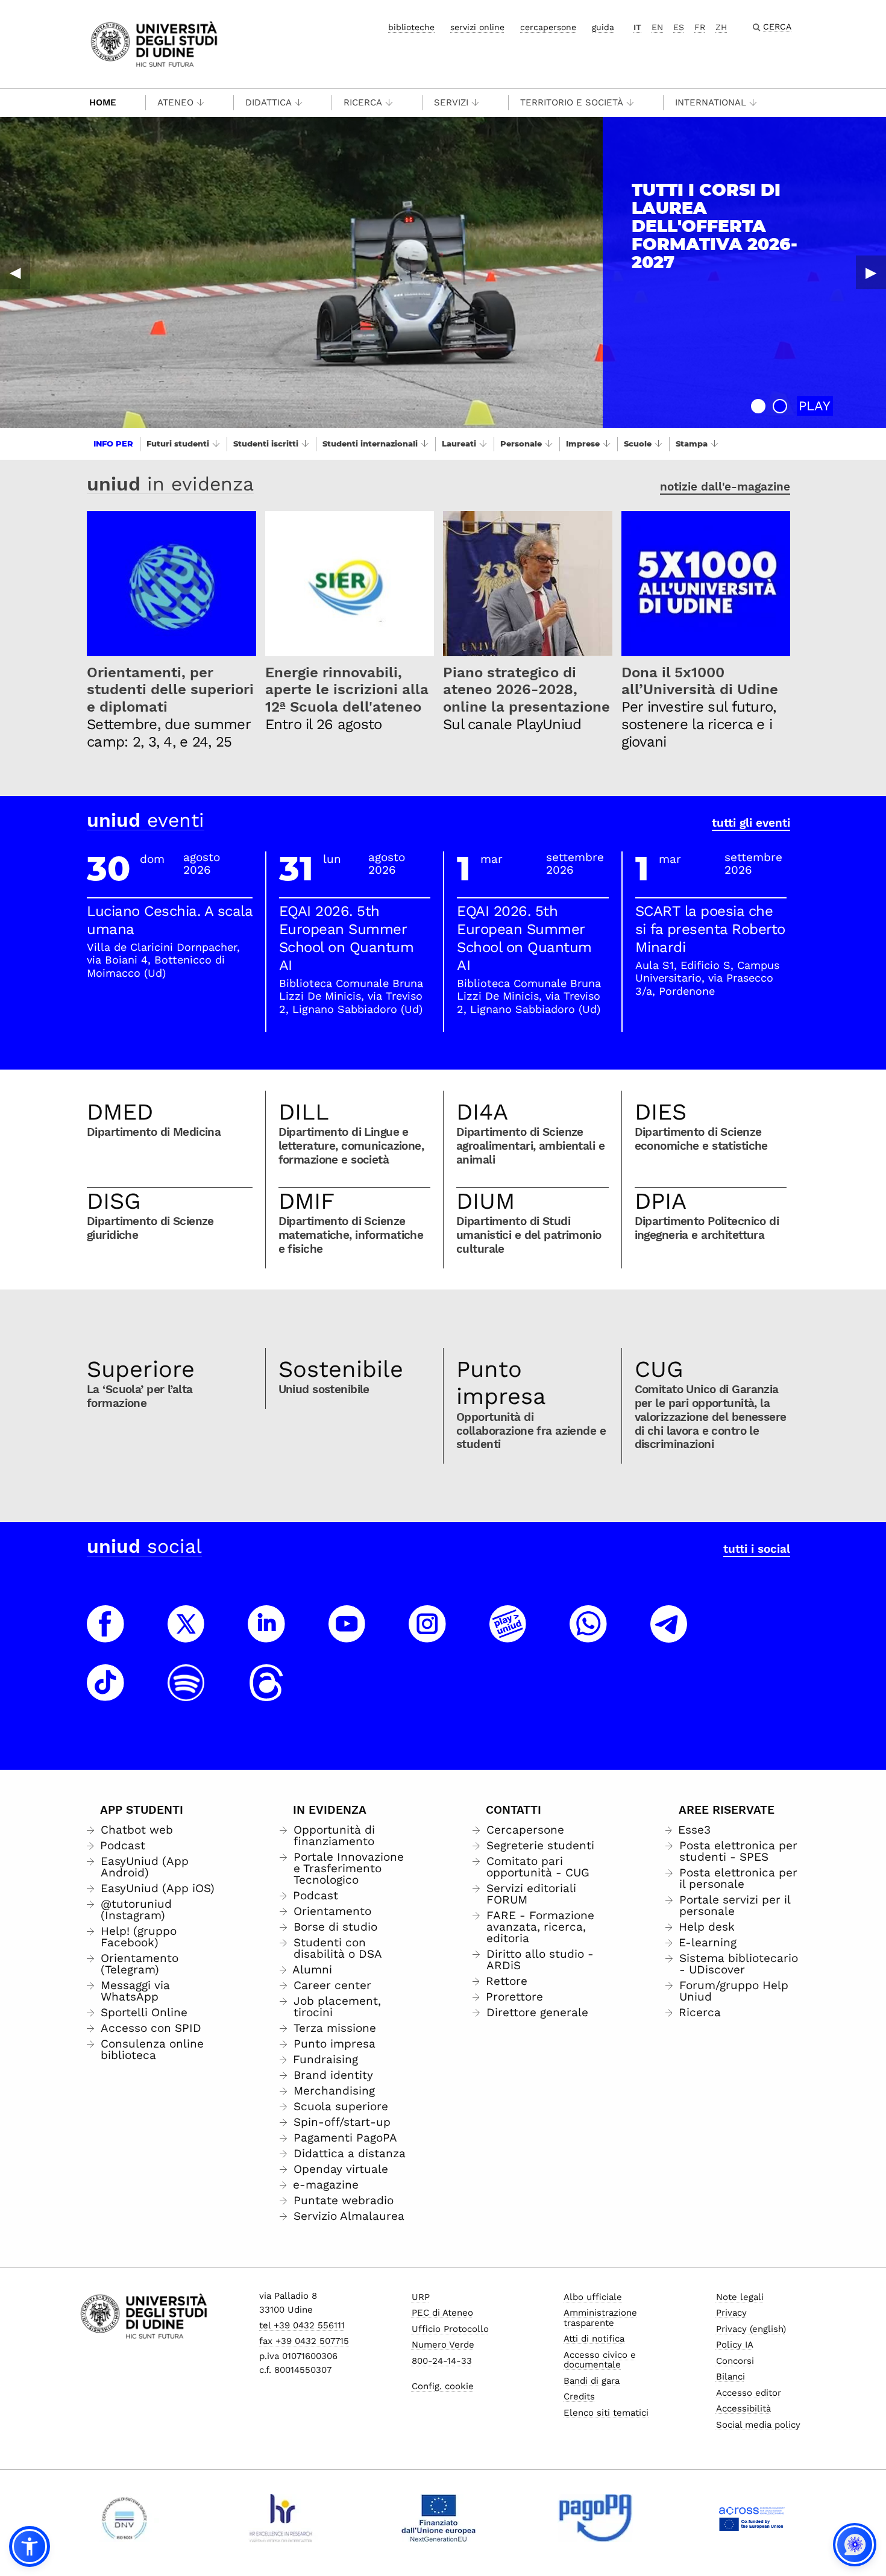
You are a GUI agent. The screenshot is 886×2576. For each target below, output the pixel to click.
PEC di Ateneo (442, 2313)
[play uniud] (508, 1635)
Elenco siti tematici (606, 2413)
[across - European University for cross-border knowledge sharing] (752, 2518)
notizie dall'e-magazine (725, 487)
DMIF (306, 1201)
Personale (521, 443)
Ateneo (175, 102)
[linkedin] (266, 1635)
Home (103, 102)
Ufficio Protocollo (450, 2329)
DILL (304, 1112)
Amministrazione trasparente (600, 2318)
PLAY (815, 406)
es (679, 27)
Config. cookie (443, 2386)
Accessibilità (743, 2408)
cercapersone (548, 27)
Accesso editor (749, 2393)
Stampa (692, 443)
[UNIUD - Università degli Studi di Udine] (154, 43)
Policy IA (735, 2345)
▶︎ (871, 272)
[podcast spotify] (186, 1694)
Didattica (269, 102)
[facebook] (105, 1635)
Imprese (583, 443)
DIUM (485, 1201)
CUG (659, 1369)
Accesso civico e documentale (600, 2360)
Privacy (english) (751, 2329)
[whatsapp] (588, 1635)
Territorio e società (572, 102)
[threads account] (266, 1694)
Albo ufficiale (593, 2297)
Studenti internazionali (370, 443)
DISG (114, 1201)
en (657, 27)
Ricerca (363, 102)
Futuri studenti (178, 443)
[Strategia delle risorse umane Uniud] (281, 2518)
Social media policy (758, 2425)
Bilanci (730, 2377)
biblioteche (411, 27)
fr (700, 27)
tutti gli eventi (751, 823)
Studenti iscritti (266, 443)
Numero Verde (443, 2345)
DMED (120, 1112)
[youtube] (347, 1635)
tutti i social (757, 1549)
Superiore (141, 1369)
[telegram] (669, 1635)
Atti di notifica (594, 2339)
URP (421, 2297)
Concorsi (735, 2361)
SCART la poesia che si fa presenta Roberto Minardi (710, 929)
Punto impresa (501, 1383)
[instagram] (427, 1635)
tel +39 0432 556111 (302, 2325)
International (711, 102)
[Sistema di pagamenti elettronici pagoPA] (595, 2518)
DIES (661, 1112)
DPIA (661, 1201)
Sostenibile (341, 1369)
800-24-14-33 (442, 2361)
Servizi (451, 102)
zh (721, 27)
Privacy (731, 2313)
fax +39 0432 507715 (304, 2341)
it (637, 27)
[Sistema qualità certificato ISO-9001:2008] (124, 2518)
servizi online (477, 27)
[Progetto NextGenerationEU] (438, 2518)
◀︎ (15, 272)
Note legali (740, 2297)
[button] (758, 406)
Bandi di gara (592, 2381)
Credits (579, 2396)
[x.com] (186, 1635)
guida (603, 27)
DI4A (482, 1112)
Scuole (638, 443)
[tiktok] (105, 1694)
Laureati (459, 443)
